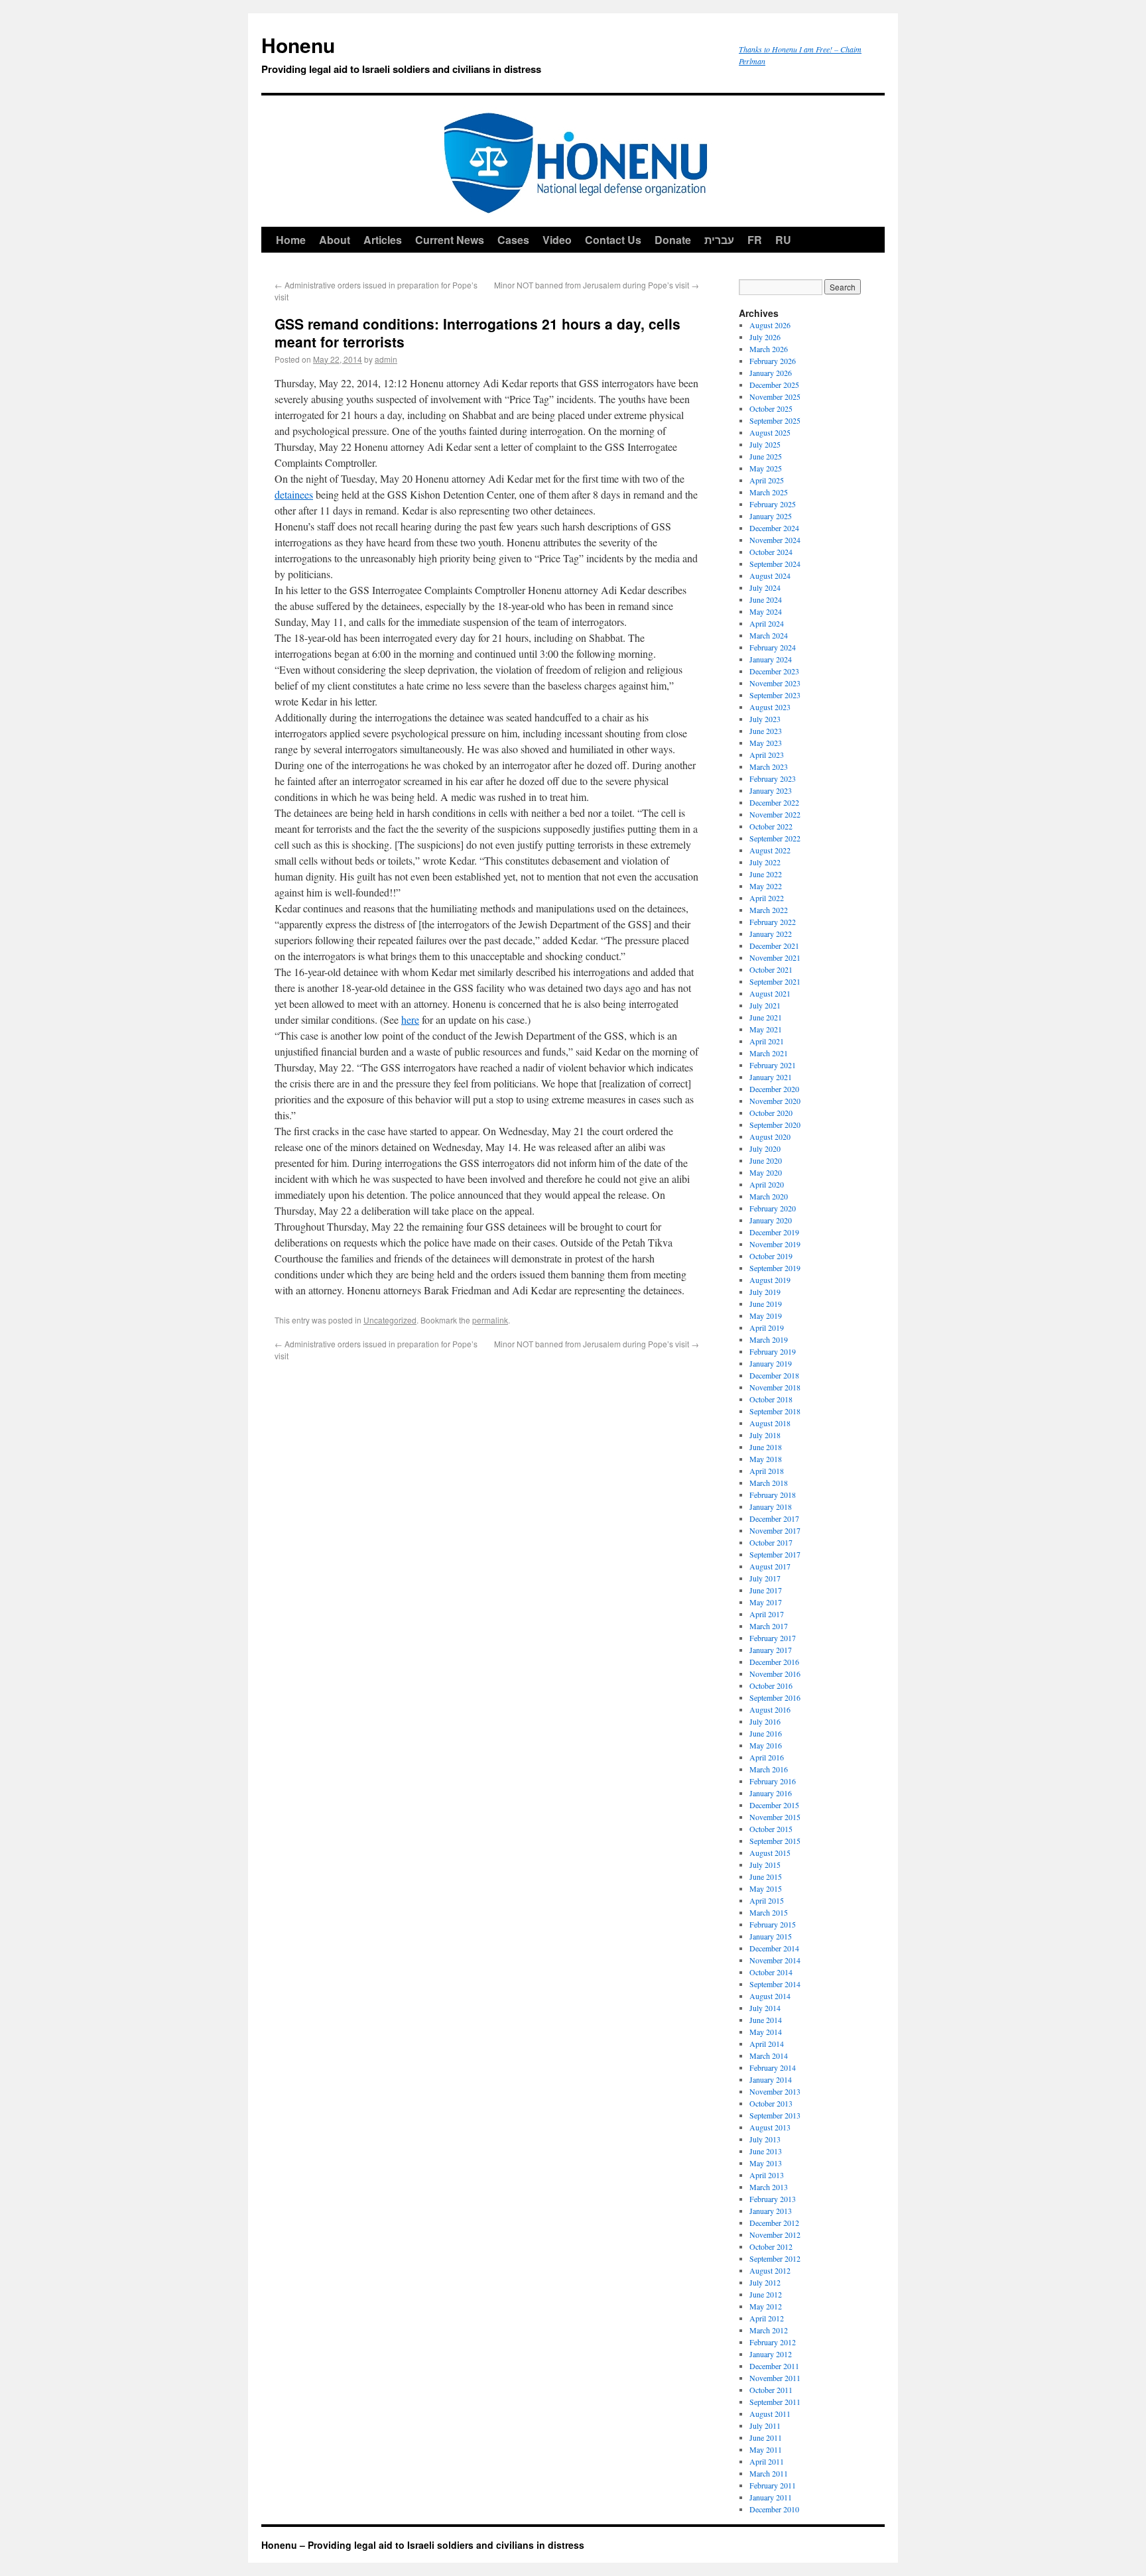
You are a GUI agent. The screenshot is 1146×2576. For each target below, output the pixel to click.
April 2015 (767, 1900)
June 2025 (766, 456)
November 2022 (775, 814)
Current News (450, 240)
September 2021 (775, 981)
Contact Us (613, 240)
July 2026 (765, 337)
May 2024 (766, 611)
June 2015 (766, 1876)
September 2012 (775, 2258)
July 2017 (765, 1578)
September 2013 (775, 2115)
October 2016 (771, 1686)
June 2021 (766, 1017)
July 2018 (765, 1435)
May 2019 (766, 1316)
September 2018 (775, 1411)
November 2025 (775, 397)
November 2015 (775, 1817)
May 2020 (766, 1172)
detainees (294, 494)
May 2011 (766, 2449)
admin (386, 359)
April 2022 (767, 898)
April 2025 (767, 480)
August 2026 (770, 325)
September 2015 (775, 1841)
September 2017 (775, 1554)
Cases (513, 240)
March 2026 (769, 349)
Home (291, 240)
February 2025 (773, 504)
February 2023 (773, 778)
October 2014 (771, 1972)
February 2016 (773, 1781)
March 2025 (769, 492)
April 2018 (767, 1471)
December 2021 (774, 946)
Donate (673, 240)
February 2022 (773, 922)
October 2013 (771, 2103)
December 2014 (774, 1948)
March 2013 (769, 2187)
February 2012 (773, 2342)
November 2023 (775, 683)
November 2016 (775, 1674)
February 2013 (773, 2199)
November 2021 (775, 957)
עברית (719, 240)
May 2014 (766, 2032)
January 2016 (771, 1793)
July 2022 (765, 862)
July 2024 (765, 587)
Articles (383, 240)
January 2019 (771, 1363)
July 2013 (765, 2139)
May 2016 (766, 1745)
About (335, 240)
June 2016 (766, 1733)
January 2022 (771, 934)
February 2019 (773, 1351)
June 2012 (766, 2294)
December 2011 (774, 2366)
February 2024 (773, 647)
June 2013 (766, 2151)
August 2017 (770, 1566)
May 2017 (766, 1602)
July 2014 (765, 2008)
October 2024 (771, 552)
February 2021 (773, 1065)
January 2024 (771, 659)
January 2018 (771, 1506)
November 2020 (775, 1101)
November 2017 (775, 1530)
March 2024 (769, 635)
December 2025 (774, 385)
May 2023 (766, 743)
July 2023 (765, 719)
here (410, 1019)
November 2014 (775, 1960)
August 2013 (770, 2127)
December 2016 (774, 1662)
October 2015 (771, 1829)
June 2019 (766, 1304)
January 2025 (771, 516)
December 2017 (774, 1518)
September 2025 (775, 420)
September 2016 (775, 1697)
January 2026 (771, 373)
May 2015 (766, 1888)
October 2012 (771, 2246)
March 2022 (769, 910)
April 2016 (767, 1757)
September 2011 (775, 2402)
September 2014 (775, 1984)
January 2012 (771, 2354)
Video (557, 240)
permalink (490, 1320)
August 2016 (770, 1709)
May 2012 (766, 2306)
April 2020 (767, 1184)
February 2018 (773, 1495)
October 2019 (771, 1256)
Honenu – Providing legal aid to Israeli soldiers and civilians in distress (423, 2545)
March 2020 (769, 1196)
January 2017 (771, 1650)
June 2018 (766, 1447)
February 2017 (773, 1638)
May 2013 (766, 2163)
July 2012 (765, 2282)
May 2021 (766, 1029)
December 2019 (774, 1232)
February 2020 (773, 1208)
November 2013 (775, 2091)
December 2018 (774, 1375)
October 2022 (771, 826)
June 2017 (766, 1590)
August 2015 (770, 1853)
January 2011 (771, 2497)
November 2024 (775, 540)
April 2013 (767, 2175)
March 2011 (769, 2473)
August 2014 (770, 1996)
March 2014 (769, 2055)
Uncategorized (390, 1320)
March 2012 (769, 2330)
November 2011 (775, 2378)
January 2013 (771, 2211)
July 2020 (765, 1148)
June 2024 (766, 599)
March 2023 (769, 767)
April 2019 (767, 1327)
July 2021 (765, 1005)
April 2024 (767, 623)
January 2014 (771, 2079)
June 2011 (766, 2437)
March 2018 (769, 1483)
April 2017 (767, 1614)
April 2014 (767, 2044)
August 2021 (770, 993)
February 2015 (773, 1924)
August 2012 (770, 2270)
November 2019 (775, 1244)
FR (755, 240)
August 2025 (770, 432)
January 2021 (771, 1077)
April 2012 (767, 2318)
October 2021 (771, 969)
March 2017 (769, 1626)
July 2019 (765, 1292)
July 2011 (765, 2425)
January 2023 (771, 790)
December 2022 (774, 802)
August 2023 (770, 707)
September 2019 (775, 1268)
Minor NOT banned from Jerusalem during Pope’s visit (597, 285)
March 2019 (769, 1339)
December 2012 (774, 2223)
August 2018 (770, 1423)
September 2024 (775, 564)
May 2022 (766, 886)
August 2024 (770, 576)
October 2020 (771, 1113)
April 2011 (767, 2461)
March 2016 (769, 1769)
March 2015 (769, 1912)
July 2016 (765, 1721)
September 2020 (775, 1125)
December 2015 (774, 1805)
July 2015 (765, 1865)
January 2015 (771, 1936)
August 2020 (770, 1136)
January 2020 (771, 1220)
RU (783, 240)
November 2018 (775, 1387)
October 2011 (771, 2390)
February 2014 (773, 2067)
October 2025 (771, 408)
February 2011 (773, 2485)
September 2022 (775, 838)
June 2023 (766, 731)
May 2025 (766, 468)
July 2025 (765, 444)
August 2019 (770, 1280)
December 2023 (774, 671)
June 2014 (766, 2020)
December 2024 (774, 528)
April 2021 (767, 1041)
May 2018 (766, 1459)
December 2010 (774, 2509)
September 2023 (775, 695)
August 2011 (770, 2414)
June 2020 (766, 1160)
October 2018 (771, 1399)
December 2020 (774, 1089)
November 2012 (775, 2235)
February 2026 (773, 361)
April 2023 (767, 755)
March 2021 (769, 1053)
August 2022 (770, 850)
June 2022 (766, 874)
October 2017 (771, 1542)
